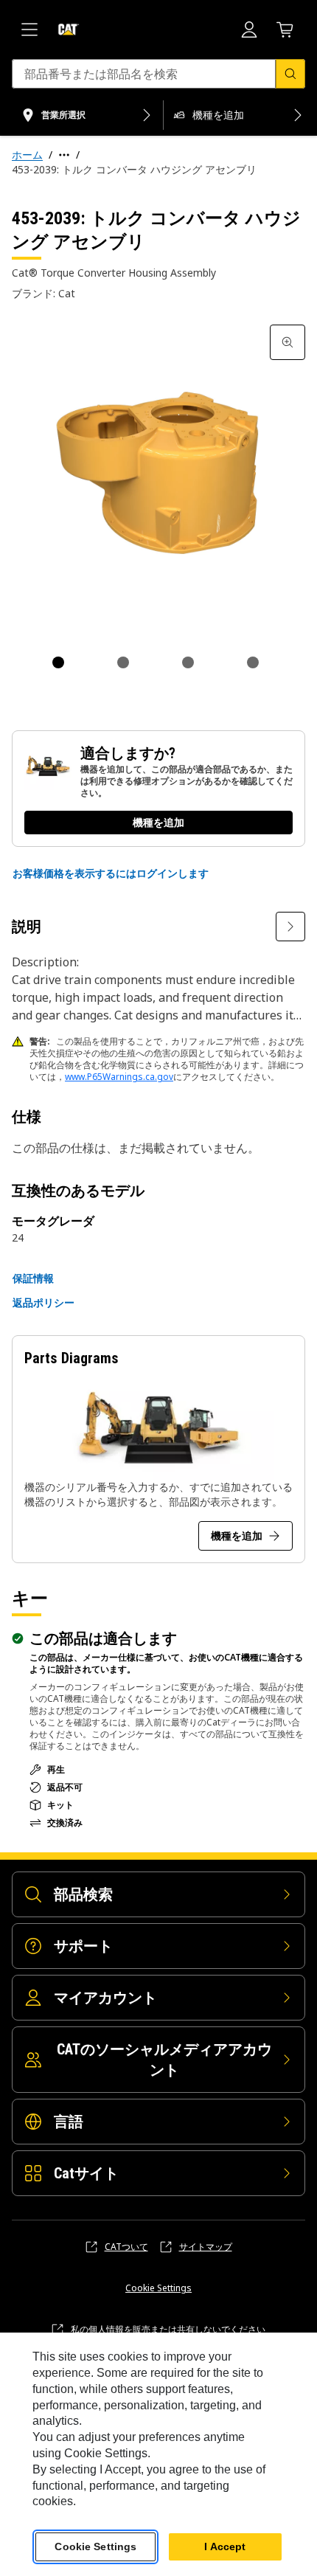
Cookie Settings (158, 2288)
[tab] (58, 662)
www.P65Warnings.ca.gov (119, 1077)
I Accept (225, 2546)
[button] (111, 873)
